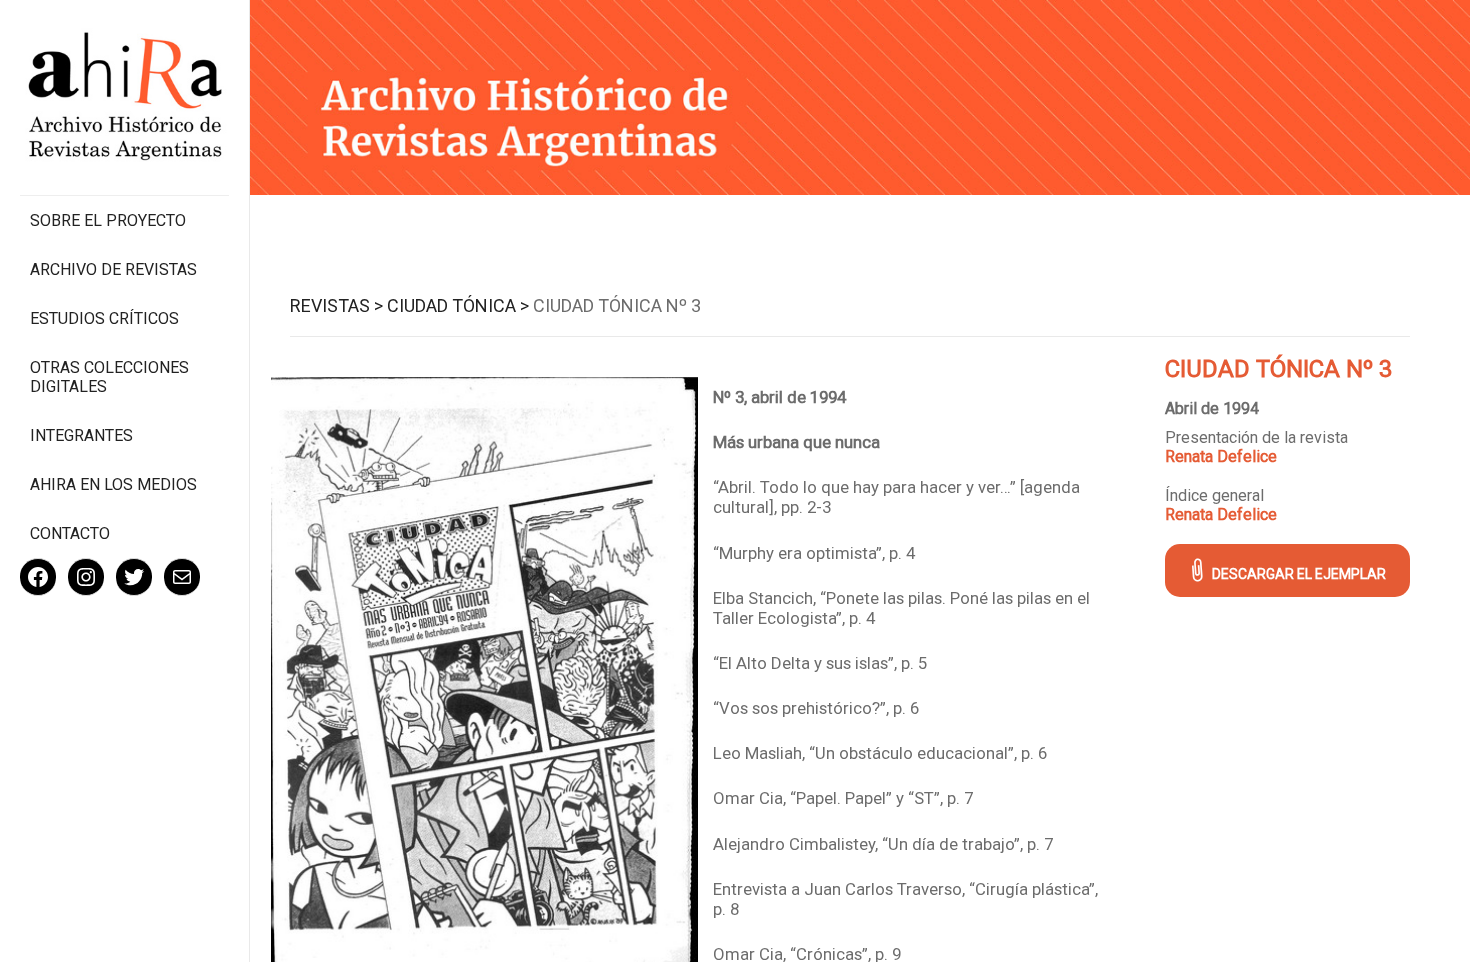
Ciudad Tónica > (458, 305)
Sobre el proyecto (108, 220)
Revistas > (336, 305)
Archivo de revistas (113, 269)
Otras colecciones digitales (109, 377)
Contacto (70, 533)
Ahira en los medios (113, 484)
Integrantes (81, 435)
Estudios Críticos (104, 318)
